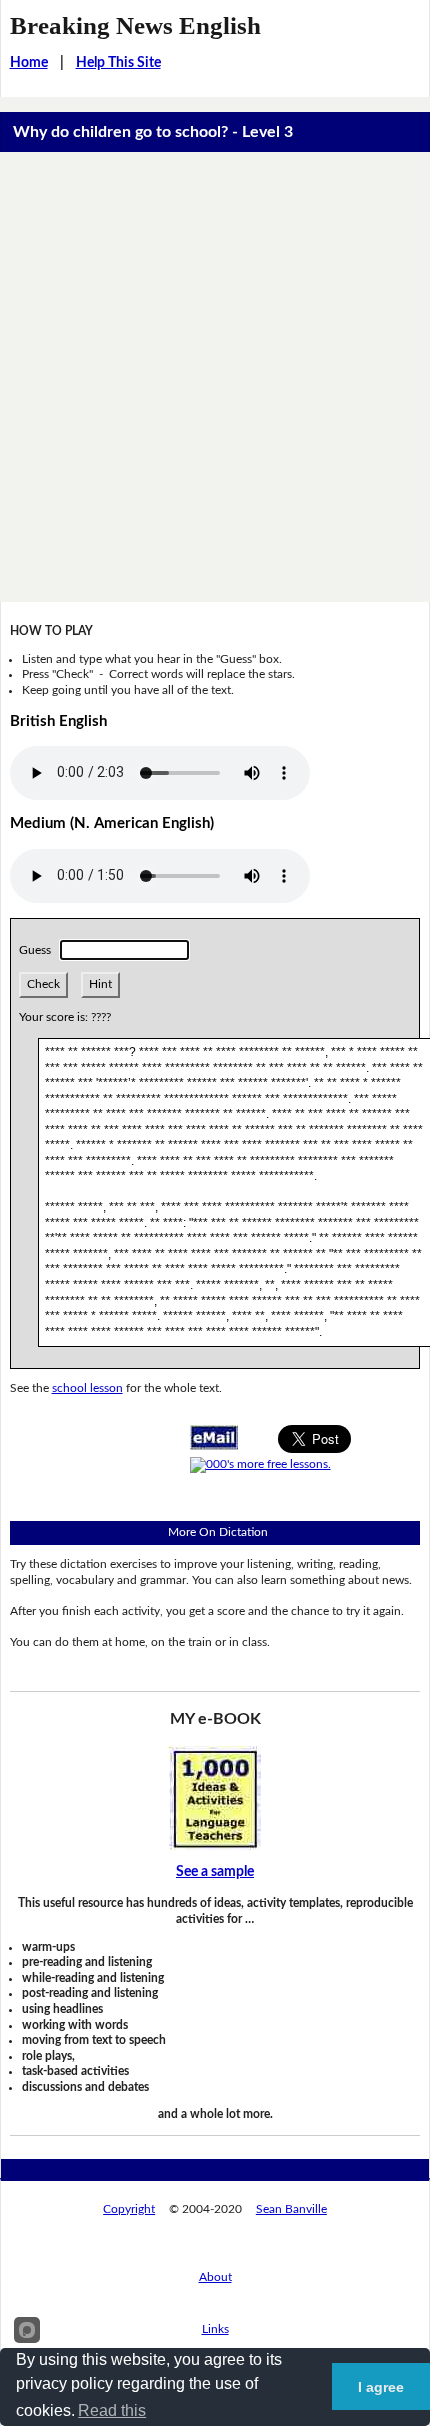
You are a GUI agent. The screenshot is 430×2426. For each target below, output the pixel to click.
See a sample (215, 1872)
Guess (38, 950)
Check (43, 984)
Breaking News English (135, 25)
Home (29, 63)
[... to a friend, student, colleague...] (214, 1436)
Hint (100, 984)
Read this (112, 2410)
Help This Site (118, 63)
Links (215, 2329)
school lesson (87, 1388)
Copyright (129, 2209)
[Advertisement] (215, 377)
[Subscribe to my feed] (260, 1464)
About (215, 2277)
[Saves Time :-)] (215, 1797)
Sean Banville (291, 2209)
